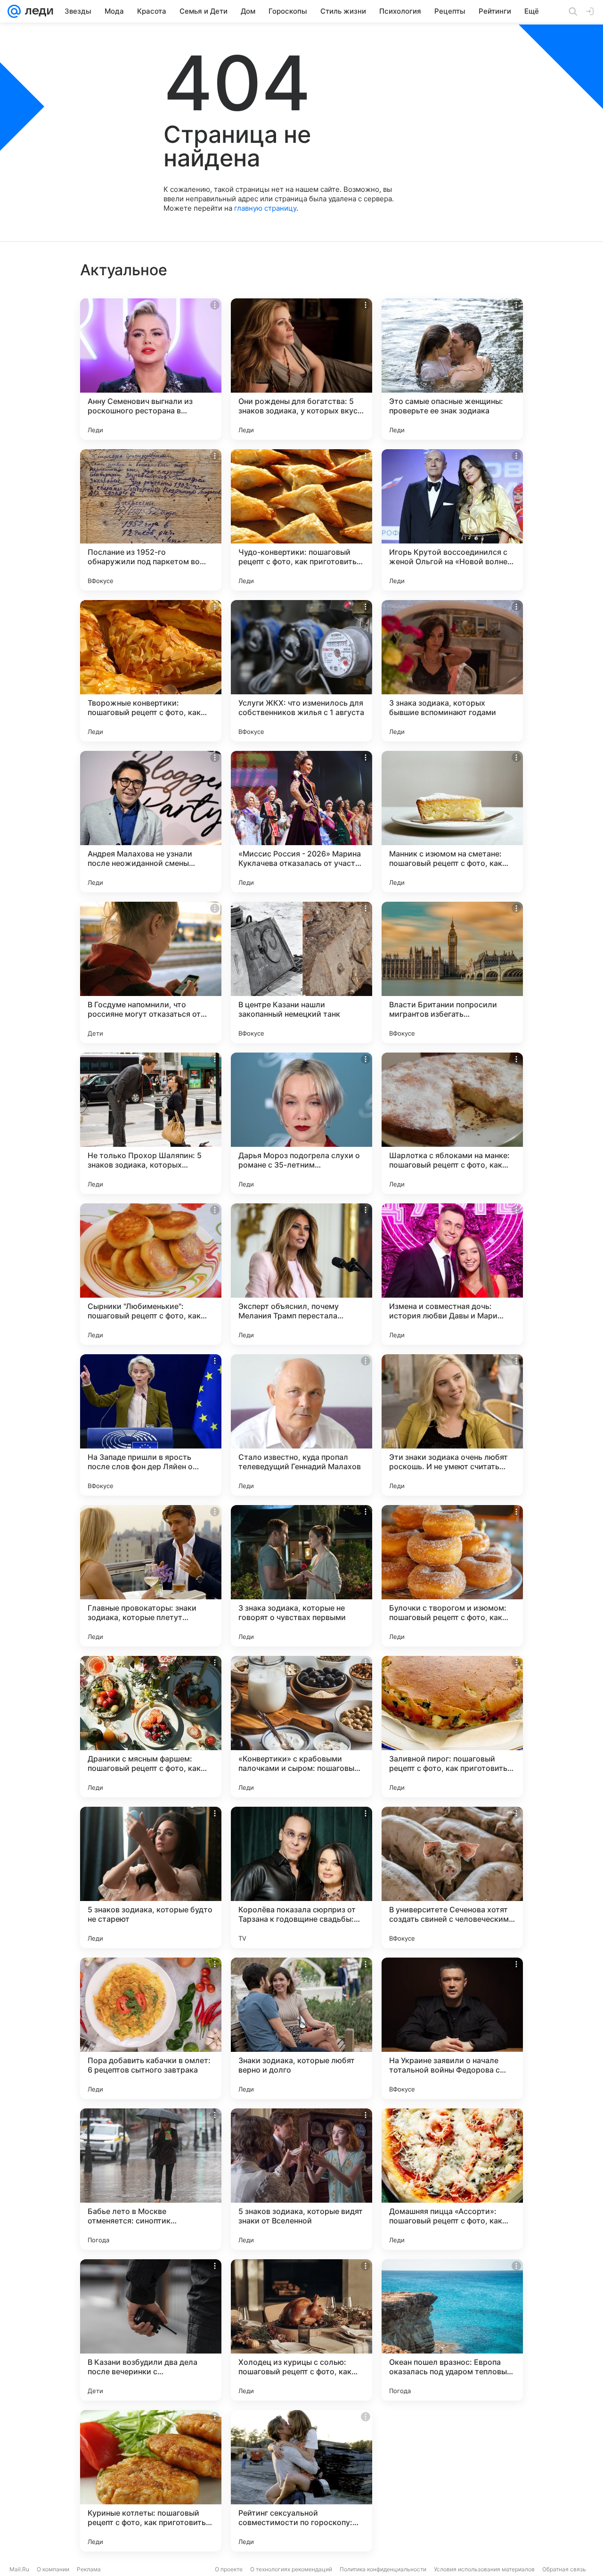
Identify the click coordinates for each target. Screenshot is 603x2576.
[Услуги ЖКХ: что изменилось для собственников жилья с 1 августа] (301, 671)
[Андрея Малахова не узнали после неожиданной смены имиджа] (151, 822)
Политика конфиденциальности (383, 2569)
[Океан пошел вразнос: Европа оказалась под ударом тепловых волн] (452, 2330)
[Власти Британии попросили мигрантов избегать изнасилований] (452, 972)
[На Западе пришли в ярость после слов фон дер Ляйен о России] (151, 1425)
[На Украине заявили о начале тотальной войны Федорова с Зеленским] (452, 2028)
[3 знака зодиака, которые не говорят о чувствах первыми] (301, 1576)
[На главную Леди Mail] (37, 11)
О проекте (229, 2569)
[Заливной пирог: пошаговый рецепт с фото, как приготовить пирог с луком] (452, 1727)
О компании (53, 2569)
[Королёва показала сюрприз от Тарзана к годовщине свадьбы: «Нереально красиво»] (301, 1877)
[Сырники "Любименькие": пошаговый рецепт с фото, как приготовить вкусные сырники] (151, 1274)
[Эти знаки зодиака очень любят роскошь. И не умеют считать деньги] (452, 1425)
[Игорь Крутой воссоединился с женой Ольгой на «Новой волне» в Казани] (452, 520)
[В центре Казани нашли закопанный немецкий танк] (301, 972)
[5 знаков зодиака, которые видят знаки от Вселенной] (301, 2179)
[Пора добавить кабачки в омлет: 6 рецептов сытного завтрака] (151, 2028)
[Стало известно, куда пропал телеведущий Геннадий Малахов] (301, 1425)
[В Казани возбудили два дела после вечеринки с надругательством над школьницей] (151, 2330)
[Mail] (14, 11)
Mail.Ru (19, 2569)
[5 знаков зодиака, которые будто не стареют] (151, 1877)
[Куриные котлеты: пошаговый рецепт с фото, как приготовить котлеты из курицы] (151, 2481)
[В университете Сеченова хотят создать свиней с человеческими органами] (452, 1877)
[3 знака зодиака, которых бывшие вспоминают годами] (452, 671)
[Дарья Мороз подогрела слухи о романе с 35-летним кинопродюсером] (301, 1123)
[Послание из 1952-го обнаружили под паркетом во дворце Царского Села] (151, 520)
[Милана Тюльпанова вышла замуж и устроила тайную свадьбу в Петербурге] (452, 2481)
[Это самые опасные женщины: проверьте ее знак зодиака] (452, 369)
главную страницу (265, 208)
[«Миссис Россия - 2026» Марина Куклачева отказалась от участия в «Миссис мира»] (301, 822)
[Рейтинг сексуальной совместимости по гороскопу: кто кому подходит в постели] (301, 2481)
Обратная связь (564, 2569)
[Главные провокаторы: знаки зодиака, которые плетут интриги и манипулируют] (151, 1576)
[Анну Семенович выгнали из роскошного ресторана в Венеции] (151, 369)
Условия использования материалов (484, 2569)
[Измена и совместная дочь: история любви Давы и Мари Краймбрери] (452, 1274)
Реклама (89, 2569)
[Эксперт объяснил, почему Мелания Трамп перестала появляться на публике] (301, 1274)
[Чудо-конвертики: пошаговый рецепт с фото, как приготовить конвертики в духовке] (301, 520)
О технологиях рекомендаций (291, 2569)
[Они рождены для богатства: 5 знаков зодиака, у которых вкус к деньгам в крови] (301, 369)
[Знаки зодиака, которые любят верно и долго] (301, 2028)
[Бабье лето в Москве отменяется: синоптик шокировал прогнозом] (151, 2179)
